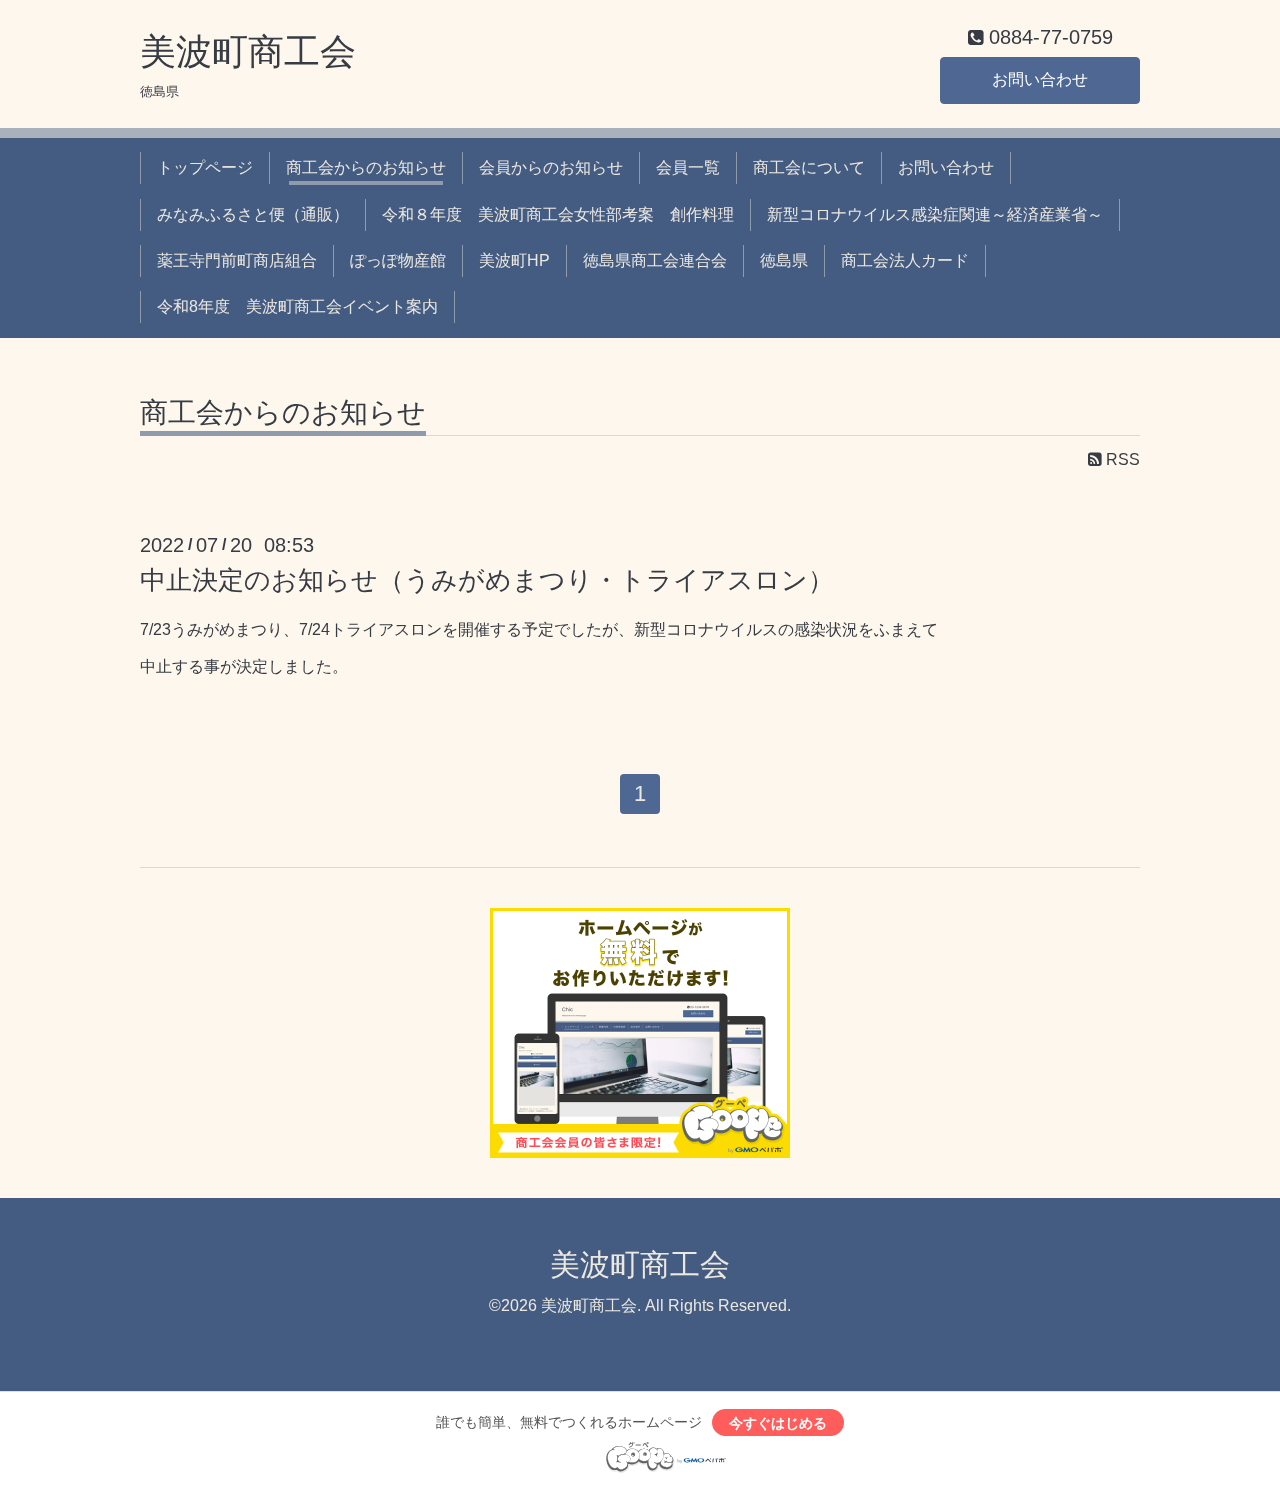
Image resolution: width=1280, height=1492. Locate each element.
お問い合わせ (1040, 79)
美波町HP (514, 260)
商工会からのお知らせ (366, 167)
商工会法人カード (905, 260)
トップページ (205, 167)
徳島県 (784, 260)
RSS (1121, 459)
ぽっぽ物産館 (398, 260)
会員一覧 (688, 167)
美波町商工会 (248, 51)
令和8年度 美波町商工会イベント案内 (297, 306)
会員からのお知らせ (551, 167)
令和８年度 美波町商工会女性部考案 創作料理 (558, 214)
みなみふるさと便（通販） (253, 214)
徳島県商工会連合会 (655, 260)
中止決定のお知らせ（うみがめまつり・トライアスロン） (487, 580)
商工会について (809, 167)
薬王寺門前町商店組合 (237, 260)
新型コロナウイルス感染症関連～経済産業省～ (935, 214)
